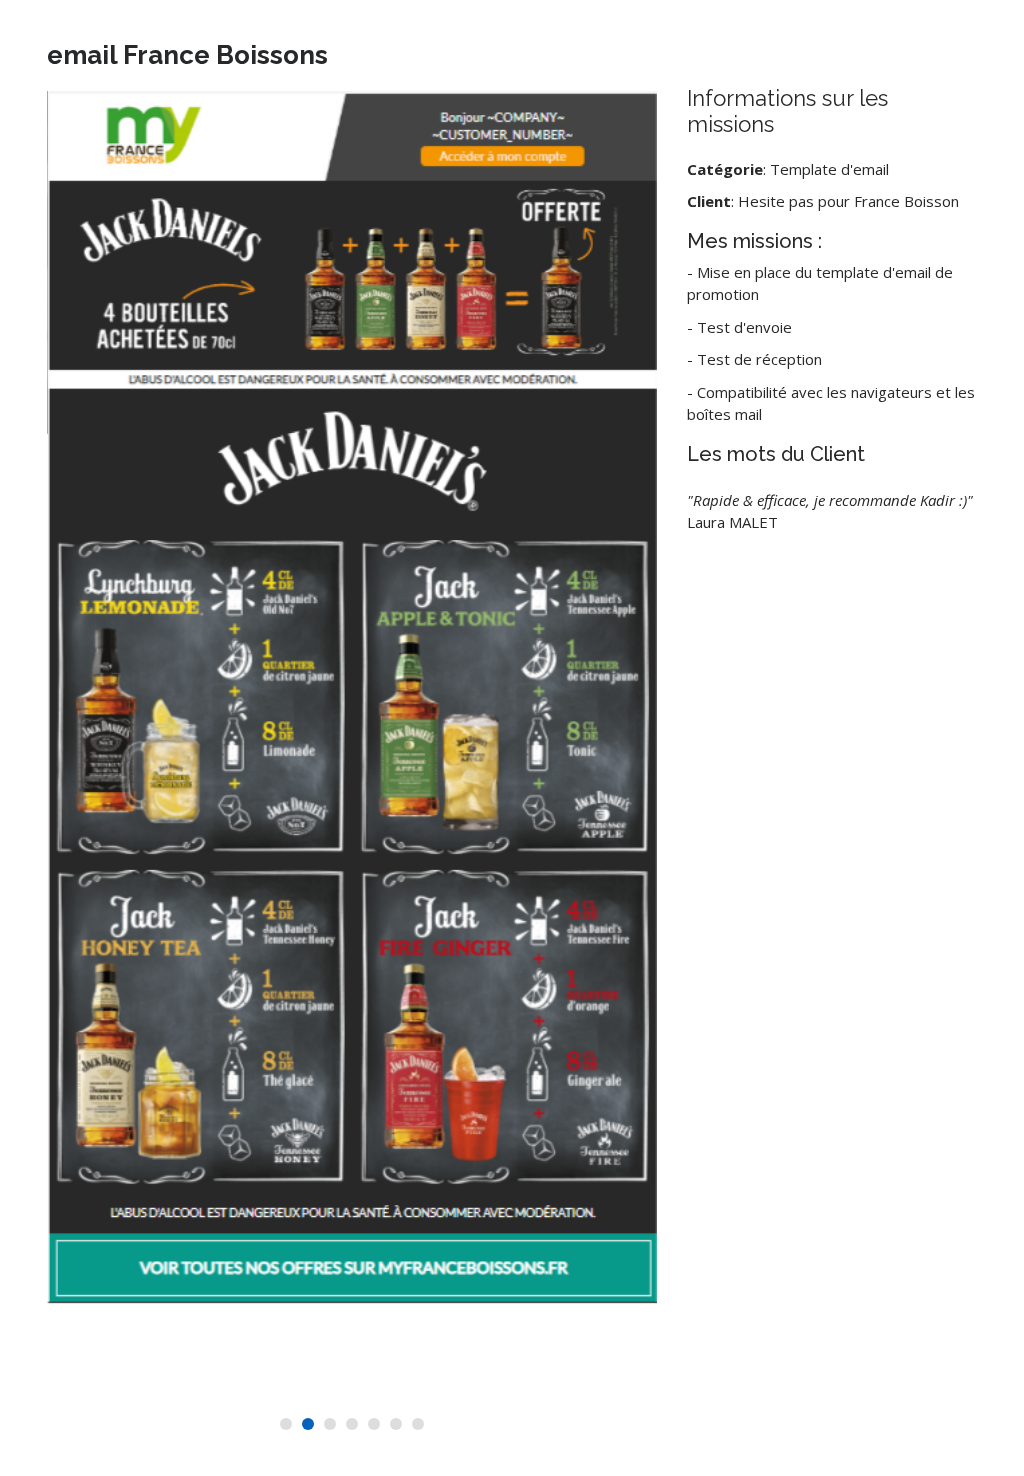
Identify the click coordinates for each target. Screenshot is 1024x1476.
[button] (286, 1424)
